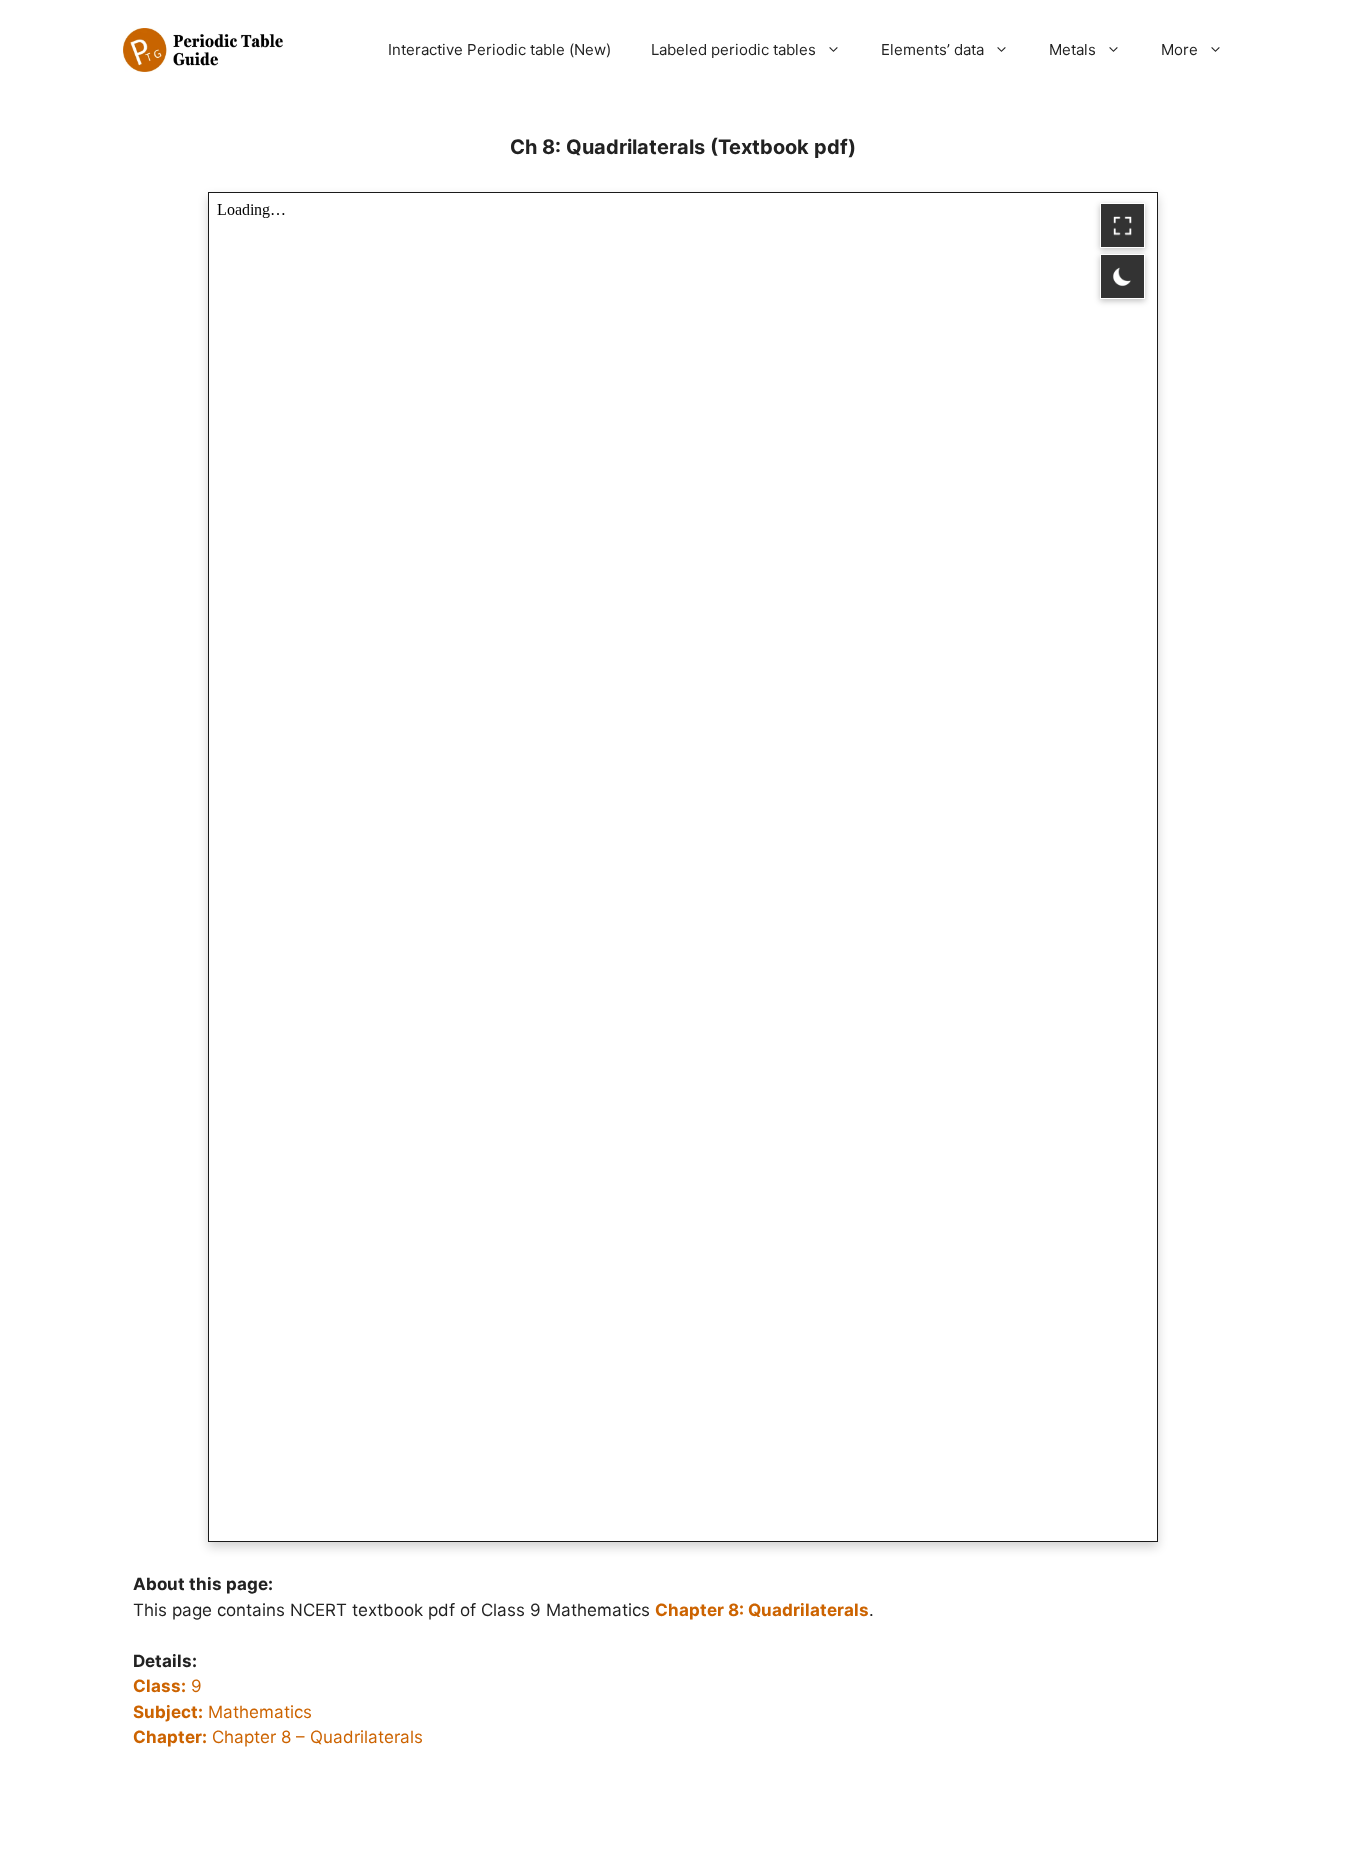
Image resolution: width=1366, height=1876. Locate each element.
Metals (1072, 49)
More (1179, 49)
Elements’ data (932, 49)
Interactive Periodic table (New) (499, 49)
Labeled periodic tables (733, 49)
